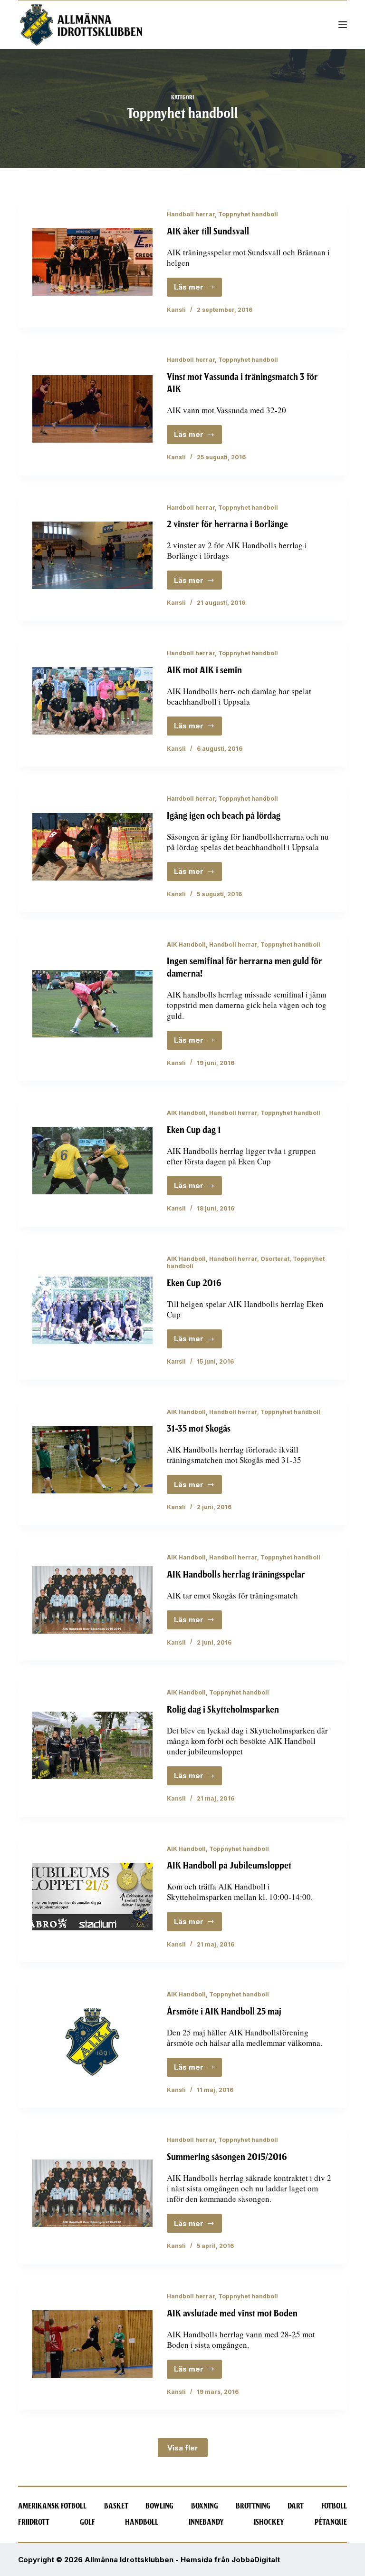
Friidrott (34, 2522)
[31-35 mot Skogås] (92, 1460)
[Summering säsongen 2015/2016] (92, 2193)
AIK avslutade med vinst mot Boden (232, 2313)
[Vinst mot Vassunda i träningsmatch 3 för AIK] (92, 409)
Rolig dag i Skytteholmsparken (223, 1709)
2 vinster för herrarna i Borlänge (227, 524)
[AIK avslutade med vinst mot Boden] (92, 2344)
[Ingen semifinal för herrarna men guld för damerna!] (92, 1004)
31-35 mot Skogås (199, 1428)
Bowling (159, 2506)
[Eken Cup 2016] (92, 1310)
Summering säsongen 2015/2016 (227, 2157)
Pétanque (331, 2522)
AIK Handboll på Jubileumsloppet (229, 1865)
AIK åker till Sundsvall (208, 231)
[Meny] (343, 25)
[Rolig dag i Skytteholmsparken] (92, 1745)
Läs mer (198, 290)
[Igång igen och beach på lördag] (92, 847)
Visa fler (183, 2448)
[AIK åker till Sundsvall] (92, 262)
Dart (296, 2506)
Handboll (142, 2522)
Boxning (205, 2506)
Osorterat (275, 1259)
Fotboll (334, 2506)
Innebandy (206, 2522)
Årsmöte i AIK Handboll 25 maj (224, 2011)
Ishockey (269, 2522)
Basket (116, 2506)
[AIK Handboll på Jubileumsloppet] (92, 1897)
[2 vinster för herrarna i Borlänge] (92, 555)
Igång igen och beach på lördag (224, 816)
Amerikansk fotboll (52, 2506)
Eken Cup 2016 (194, 1283)
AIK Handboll (186, 944)
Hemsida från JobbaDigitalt (230, 2560)
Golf (87, 2522)
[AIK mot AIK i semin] (92, 701)
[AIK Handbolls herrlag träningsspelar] (92, 1600)
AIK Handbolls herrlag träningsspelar (236, 1574)
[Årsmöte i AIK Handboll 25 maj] (92, 2042)
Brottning (253, 2506)
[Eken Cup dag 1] (92, 1161)
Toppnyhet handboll (248, 214)
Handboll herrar (191, 214)
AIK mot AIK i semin (204, 670)
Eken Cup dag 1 (194, 1130)
